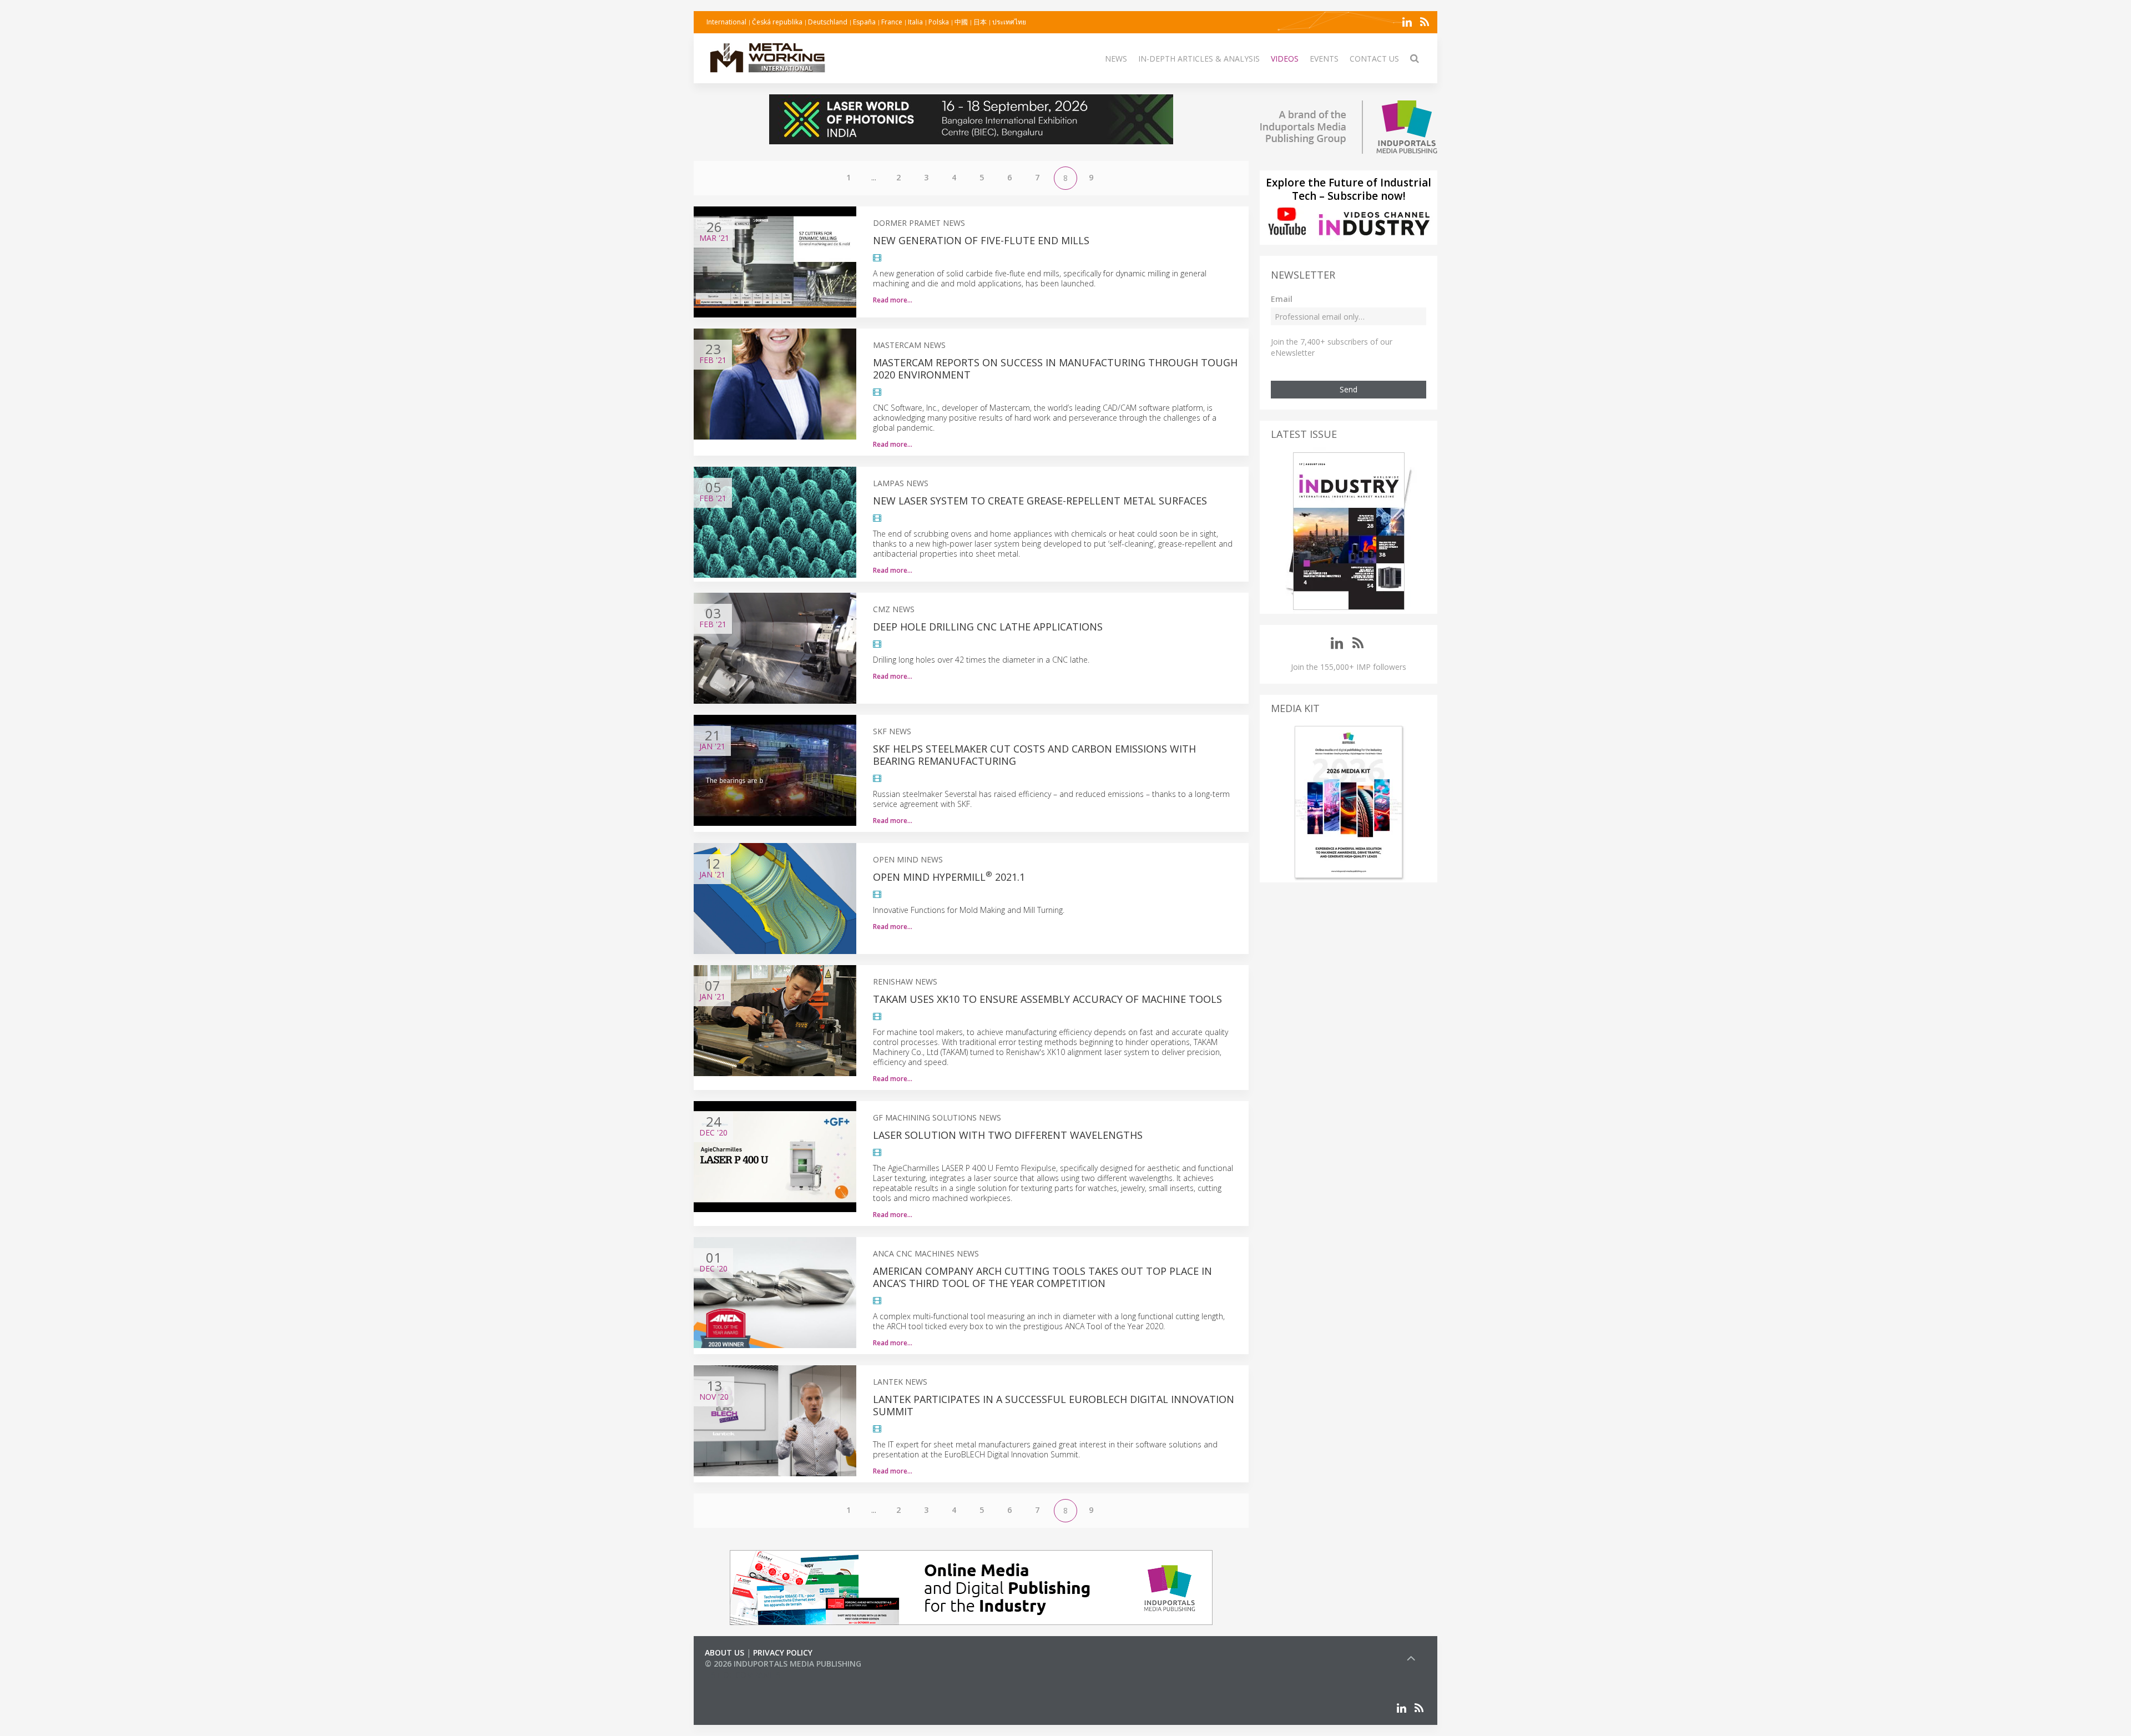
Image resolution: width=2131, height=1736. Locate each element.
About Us (724, 1652)
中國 (961, 22)
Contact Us (1374, 59)
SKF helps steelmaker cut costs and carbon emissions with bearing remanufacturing (1034, 755)
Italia (915, 22)
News (1116, 59)
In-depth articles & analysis (1199, 59)
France (892, 22)
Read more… (893, 300)
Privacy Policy (783, 1652)
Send (1349, 389)
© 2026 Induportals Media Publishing (783, 1664)
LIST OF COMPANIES (743, 1675)
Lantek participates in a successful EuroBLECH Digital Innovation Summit (1054, 1405)
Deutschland (828, 22)
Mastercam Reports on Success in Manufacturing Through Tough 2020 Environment (1055, 369)
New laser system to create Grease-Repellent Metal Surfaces (1040, 501)
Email (1282, 299)
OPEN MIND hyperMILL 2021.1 (949, 877)
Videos (1285, 59)
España (864, 22)
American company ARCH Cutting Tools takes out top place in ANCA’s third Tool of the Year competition (1042, 1277)
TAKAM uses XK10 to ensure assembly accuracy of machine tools (1047, 999)
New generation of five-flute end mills (981, 240)
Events (1324, 59)
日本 (980, 22)
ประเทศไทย (1009, 22)
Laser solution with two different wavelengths (1008, 1135)
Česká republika (777, 22)
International (726, 22)
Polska (939, 22)
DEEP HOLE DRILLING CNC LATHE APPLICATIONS (988, 627)
